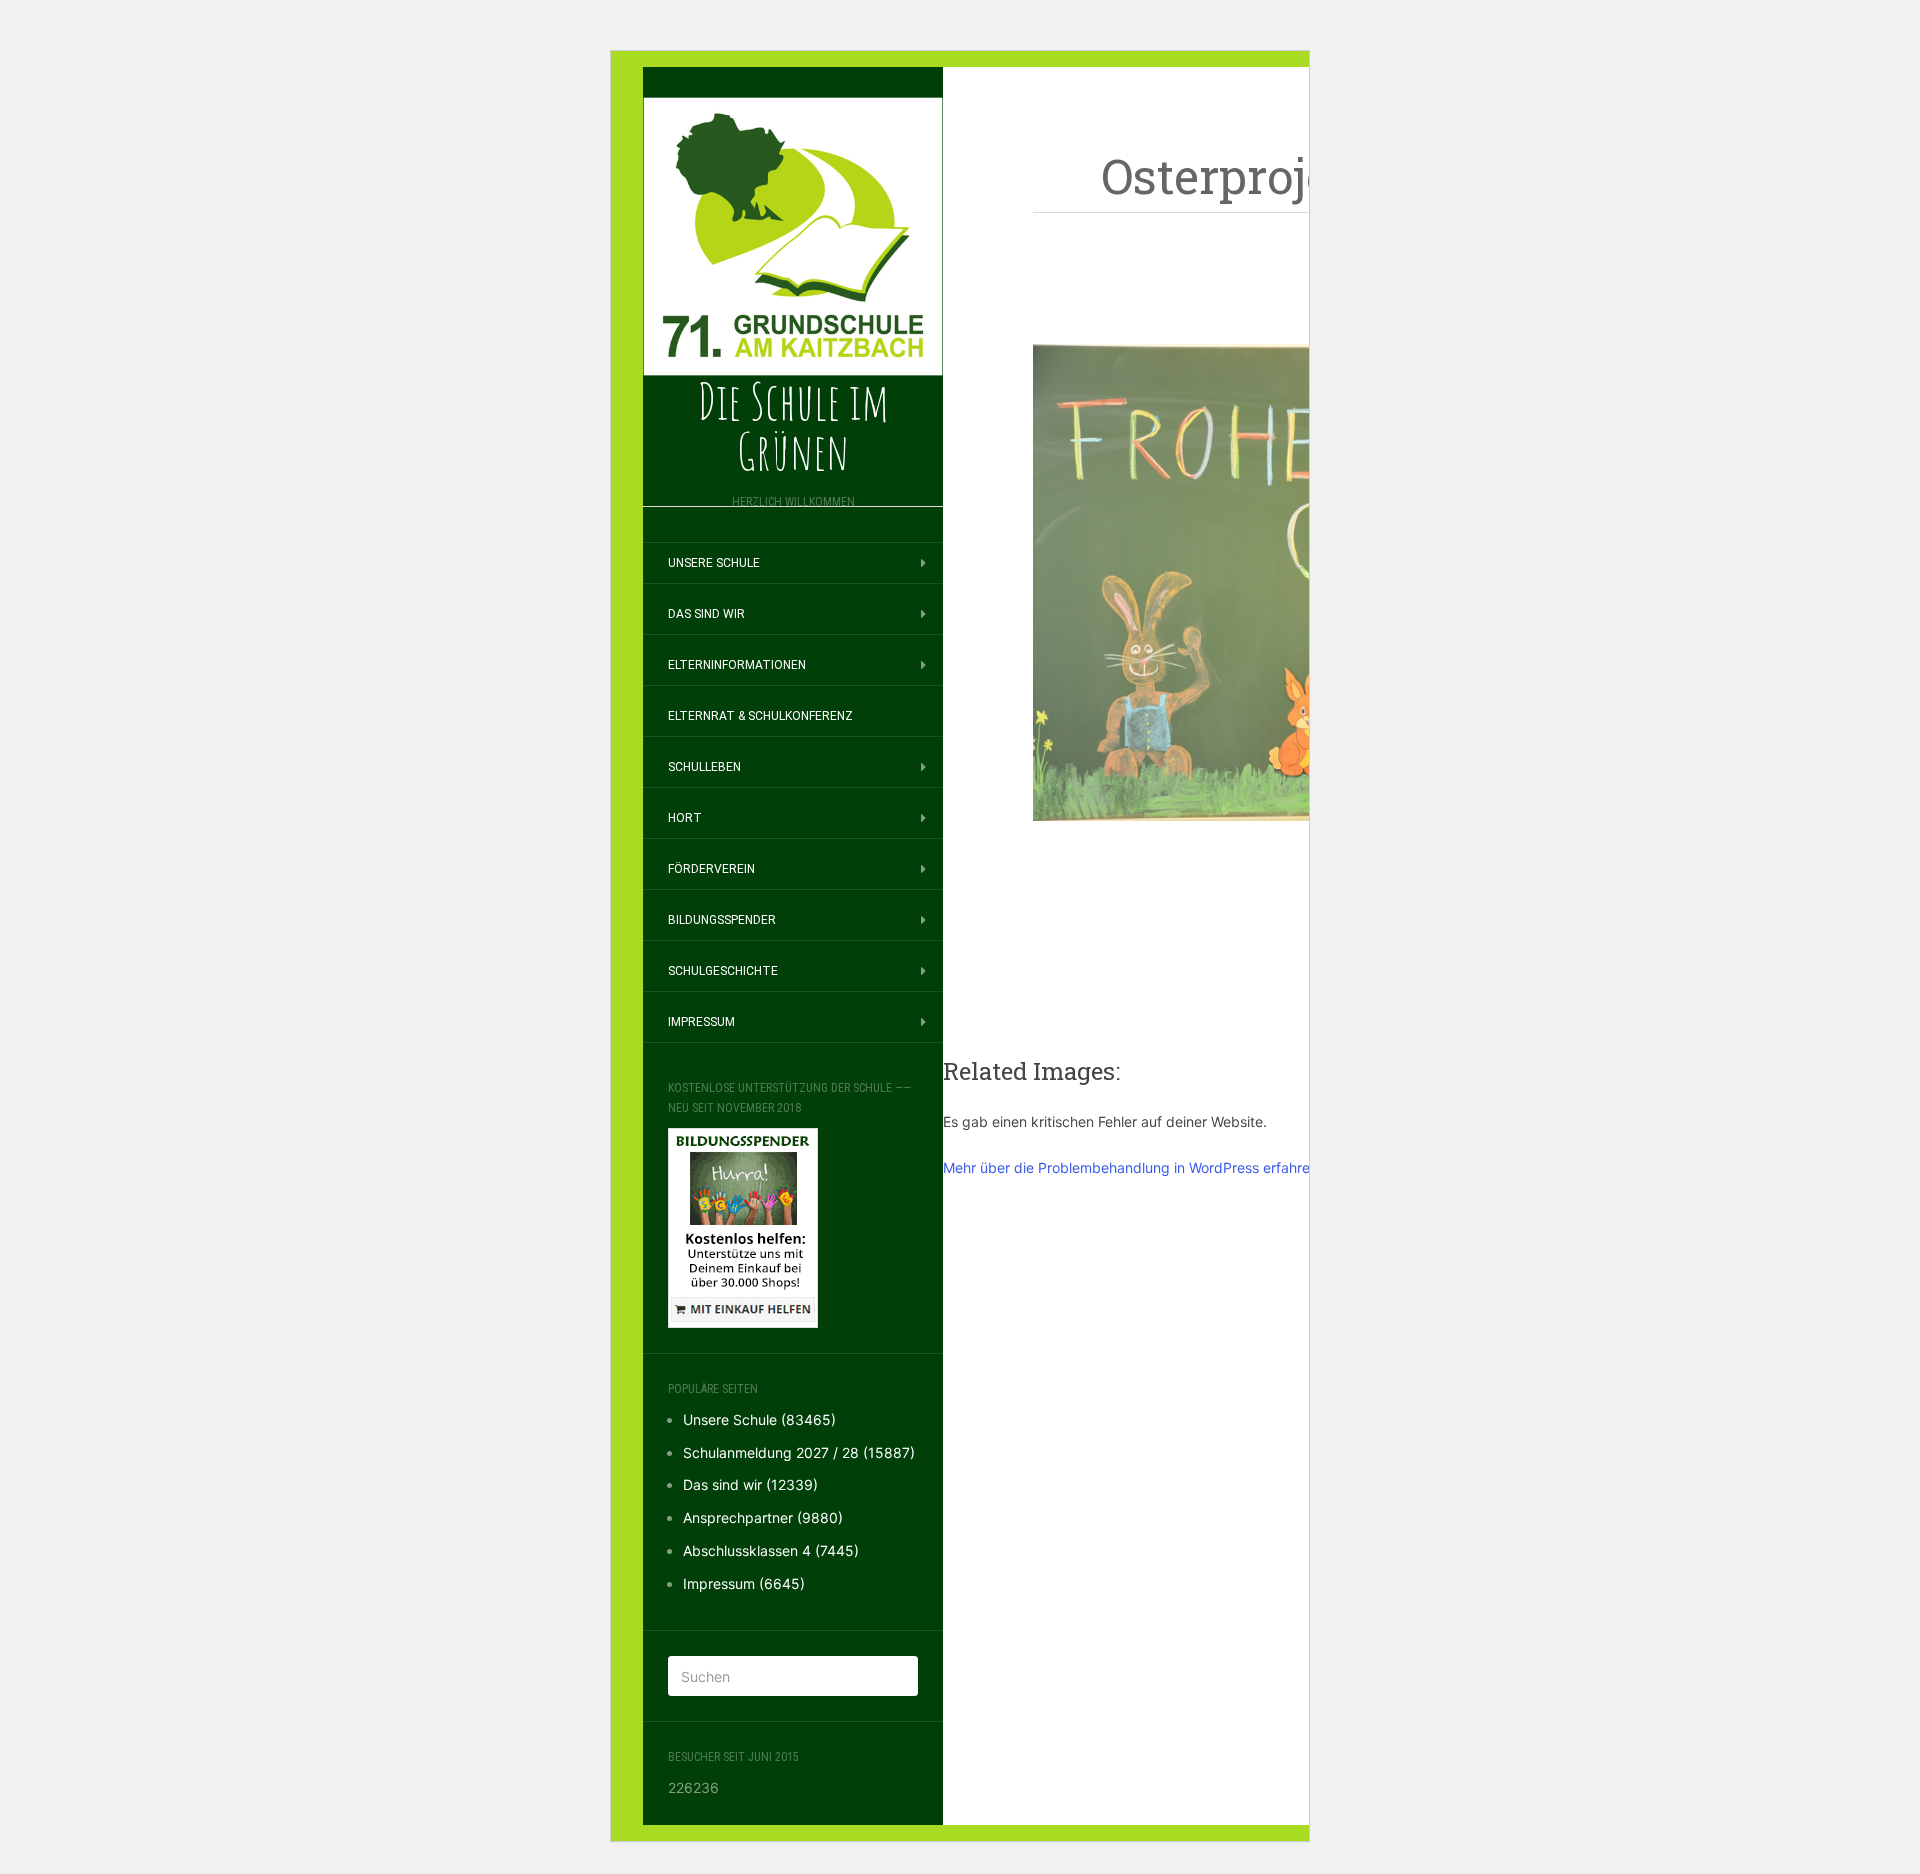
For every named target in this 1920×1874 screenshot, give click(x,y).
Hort (685, 818)
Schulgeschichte (723, 971)
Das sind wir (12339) (750, 1484)
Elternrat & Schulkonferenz (760, 716)
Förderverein (711, 869)
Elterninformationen (737, 665)
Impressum (701, 1022)
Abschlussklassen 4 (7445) (771, 1550)
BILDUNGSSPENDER (722, 920)
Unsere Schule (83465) (759, 1419)
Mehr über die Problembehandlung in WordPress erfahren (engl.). (1155, 1167)
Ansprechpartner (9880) (763, 1517)
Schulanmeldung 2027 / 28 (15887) (799, 1452)
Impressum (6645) (744, 1583)
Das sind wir (706, 614)
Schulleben (704, 767)
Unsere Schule (714, 563)
